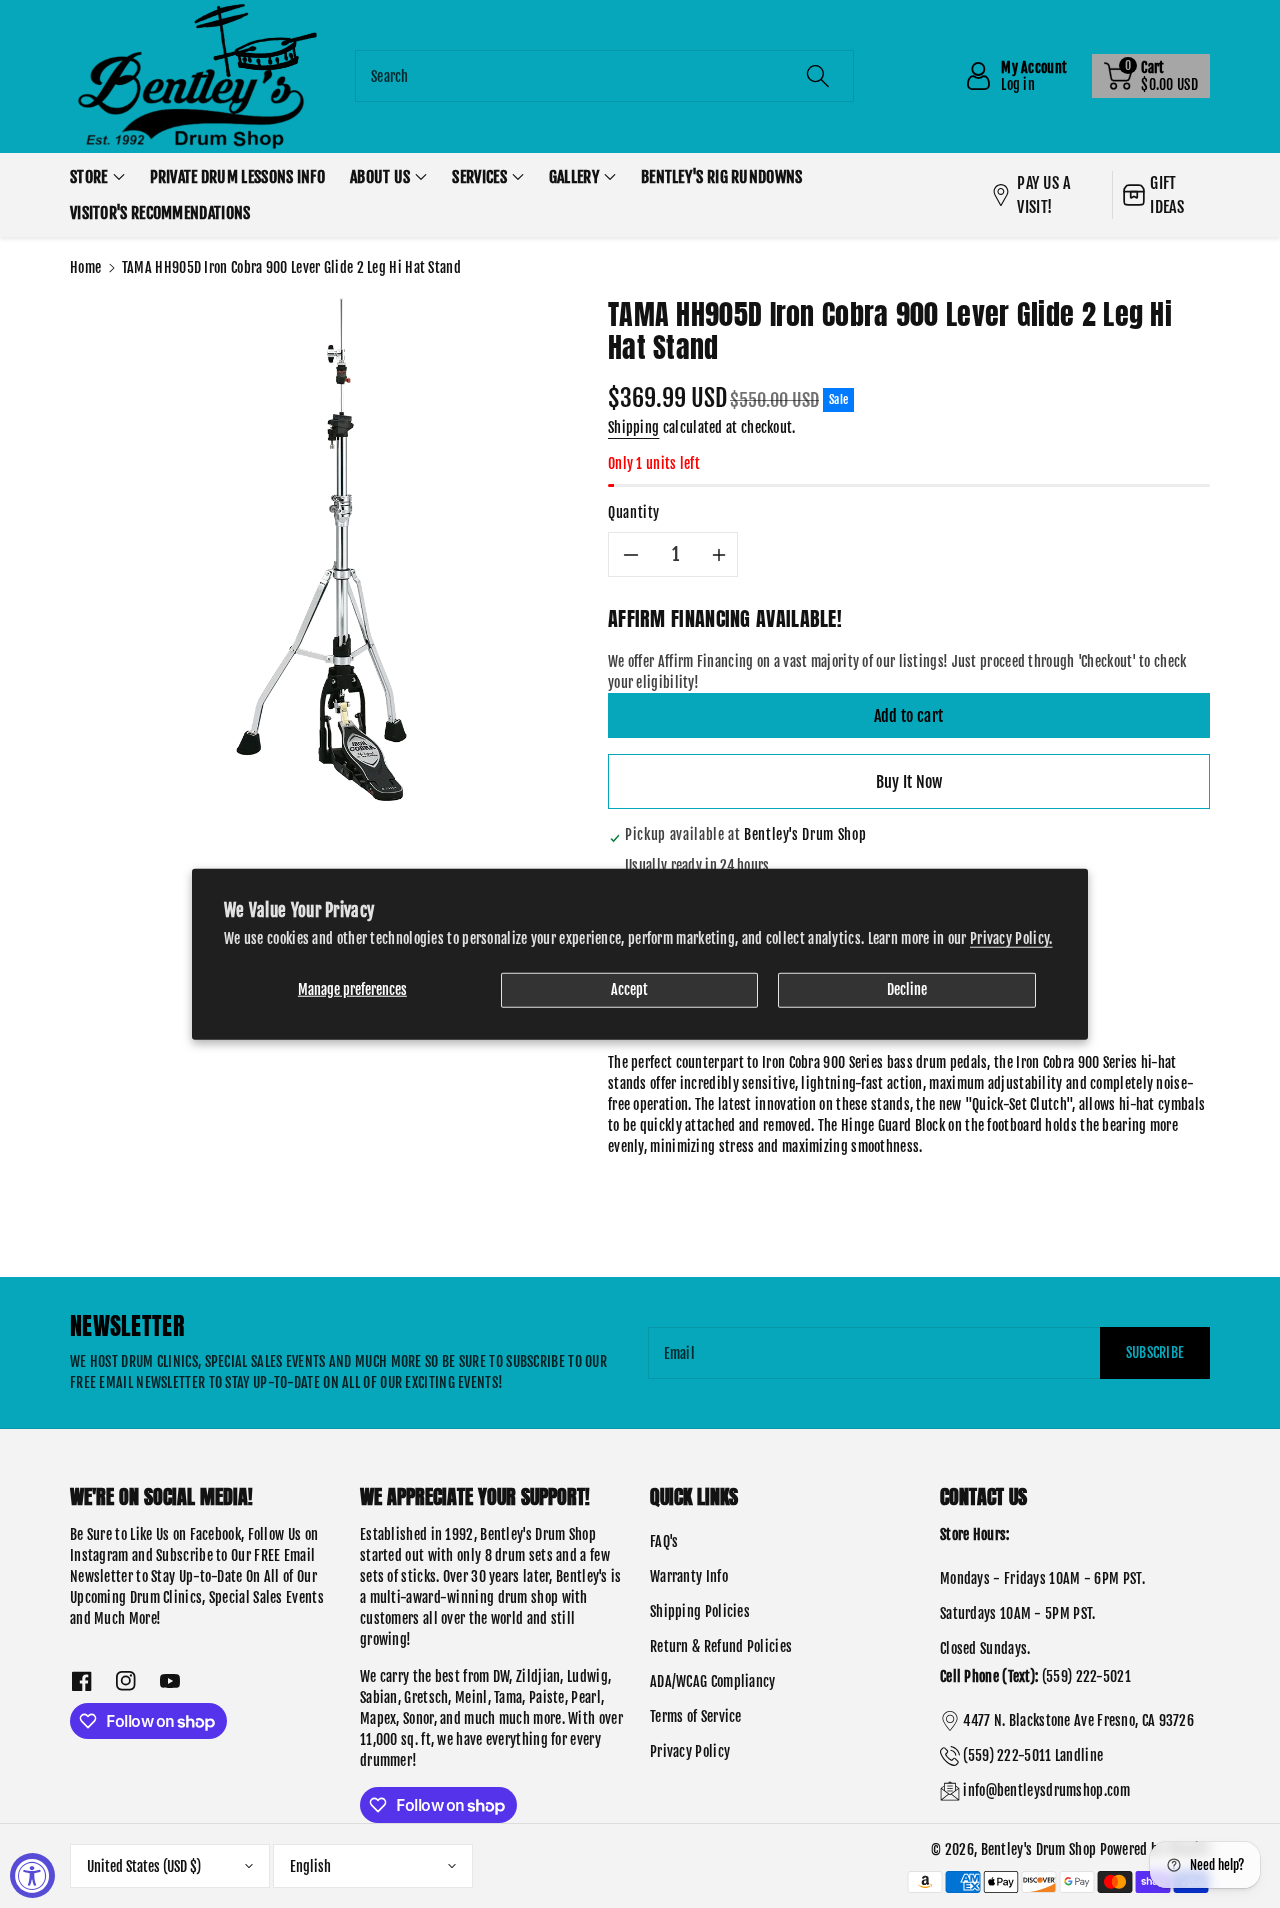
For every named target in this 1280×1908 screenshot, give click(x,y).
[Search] (817, 76)
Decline (907, 988)
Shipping (633, 427)
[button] (1151, 76)
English (310, 1866)
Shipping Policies (700, 1611)
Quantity (634, 512)
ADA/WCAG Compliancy (713, 1681)
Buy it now (909, 782)
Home (85, 267)
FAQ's (664, 1541)
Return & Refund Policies (721, 1646)
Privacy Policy (690, 1751)
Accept (629, 988)
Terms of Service (696, 1716)
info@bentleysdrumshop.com (1046, 1790)
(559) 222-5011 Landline (1033, 1755)
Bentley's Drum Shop (1039, 1849)
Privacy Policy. (1011, 937)
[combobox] (604, 76)
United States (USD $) (144, 1866)
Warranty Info (689, 1576)
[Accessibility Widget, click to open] (32, 1875)
